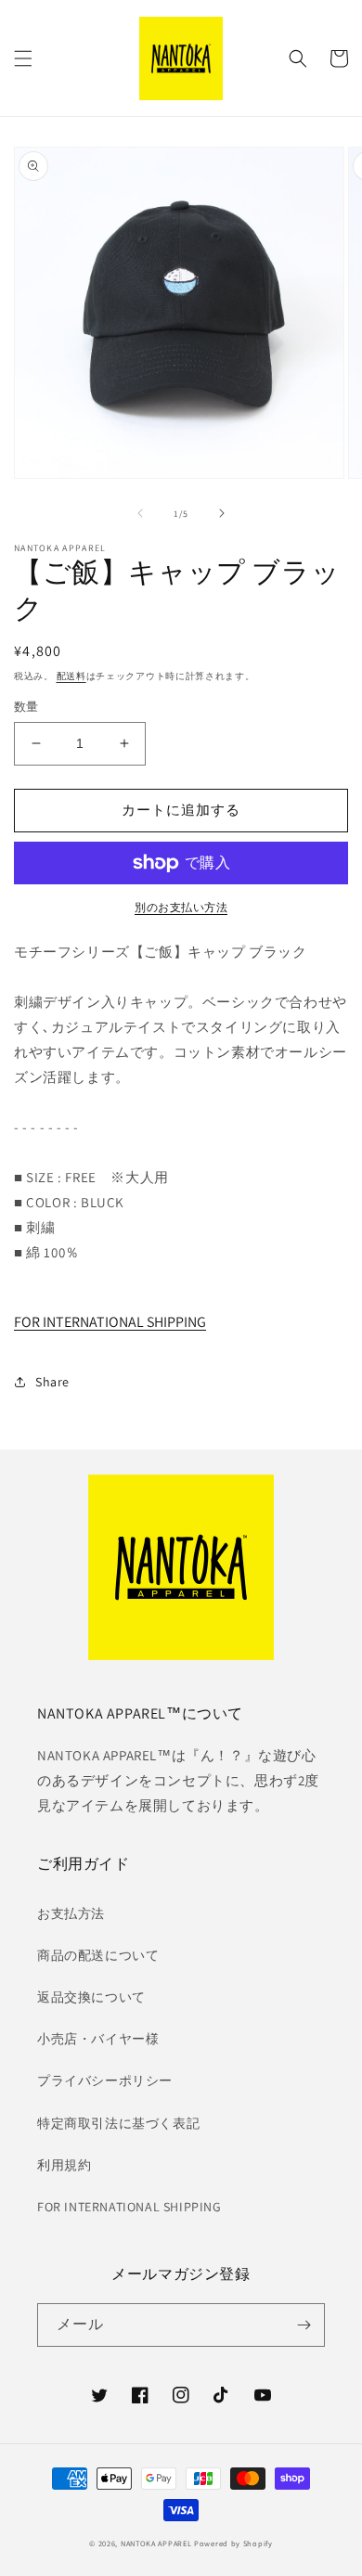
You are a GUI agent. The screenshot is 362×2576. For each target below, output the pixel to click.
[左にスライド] (140, 513)
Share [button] (52, 1382)
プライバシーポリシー (105, 2080)
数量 (26, 707)
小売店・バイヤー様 (98, 2039)
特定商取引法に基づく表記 (118, 2123)
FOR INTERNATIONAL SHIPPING (110, 1322)
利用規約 (64, 2165)
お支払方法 (71, 1913)
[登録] (304, 2325)
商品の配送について (98, 1955)
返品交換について (91, 1997)
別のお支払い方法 (181, 907)
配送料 (71, 676)
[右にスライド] (222, 513)
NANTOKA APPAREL (156, 2543)
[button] (23, 58)
